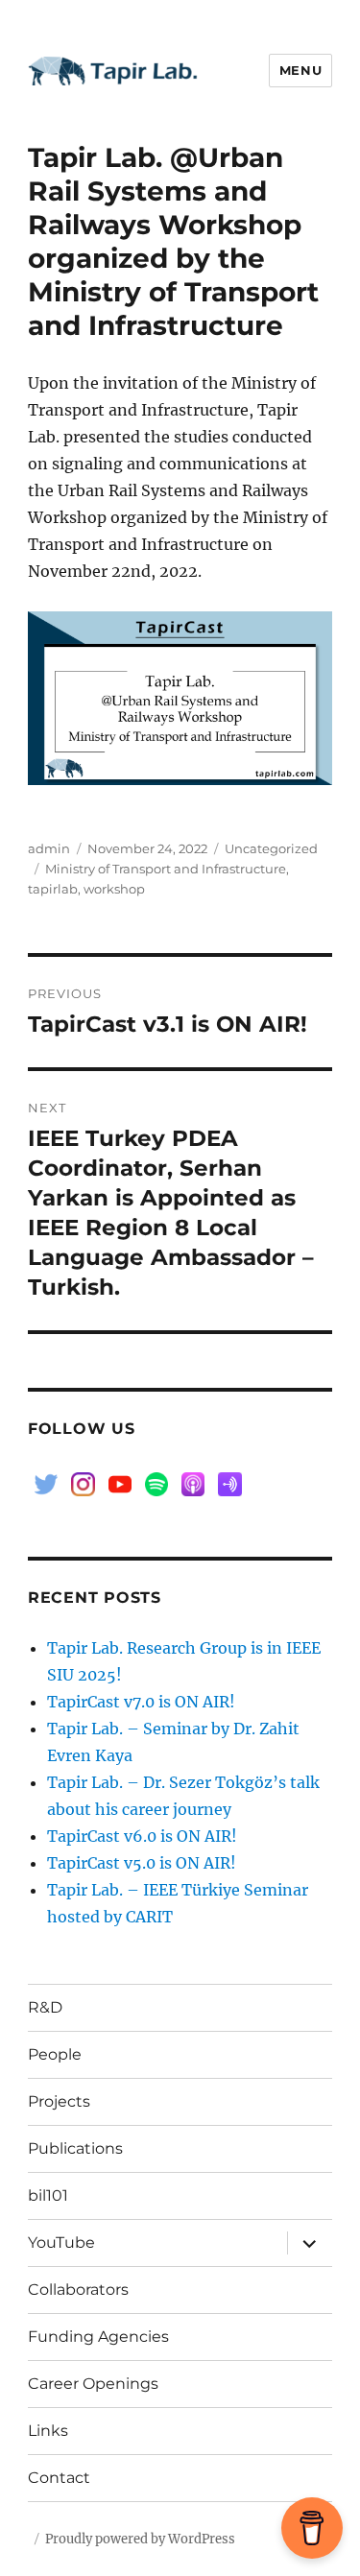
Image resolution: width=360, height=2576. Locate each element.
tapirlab (53, 889)
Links (48, 2431)
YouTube (61, 2242)
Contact (59, 2478)
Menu (300, 70)
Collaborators (78, 2290)
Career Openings (93, 2384)
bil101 (48, 2195)
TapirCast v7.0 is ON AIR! (141, 1702)
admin (49, 848)
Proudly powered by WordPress (140, 2539)
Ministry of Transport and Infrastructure (166, 869)
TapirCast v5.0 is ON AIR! (142, 1863)
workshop (114, 889)
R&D (45, 2007)
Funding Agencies (98, 2337)
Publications (75, 2148)
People (55, 2054)
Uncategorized (271, 848)
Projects (59, 2101)
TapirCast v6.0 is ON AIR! (142, 1836)
